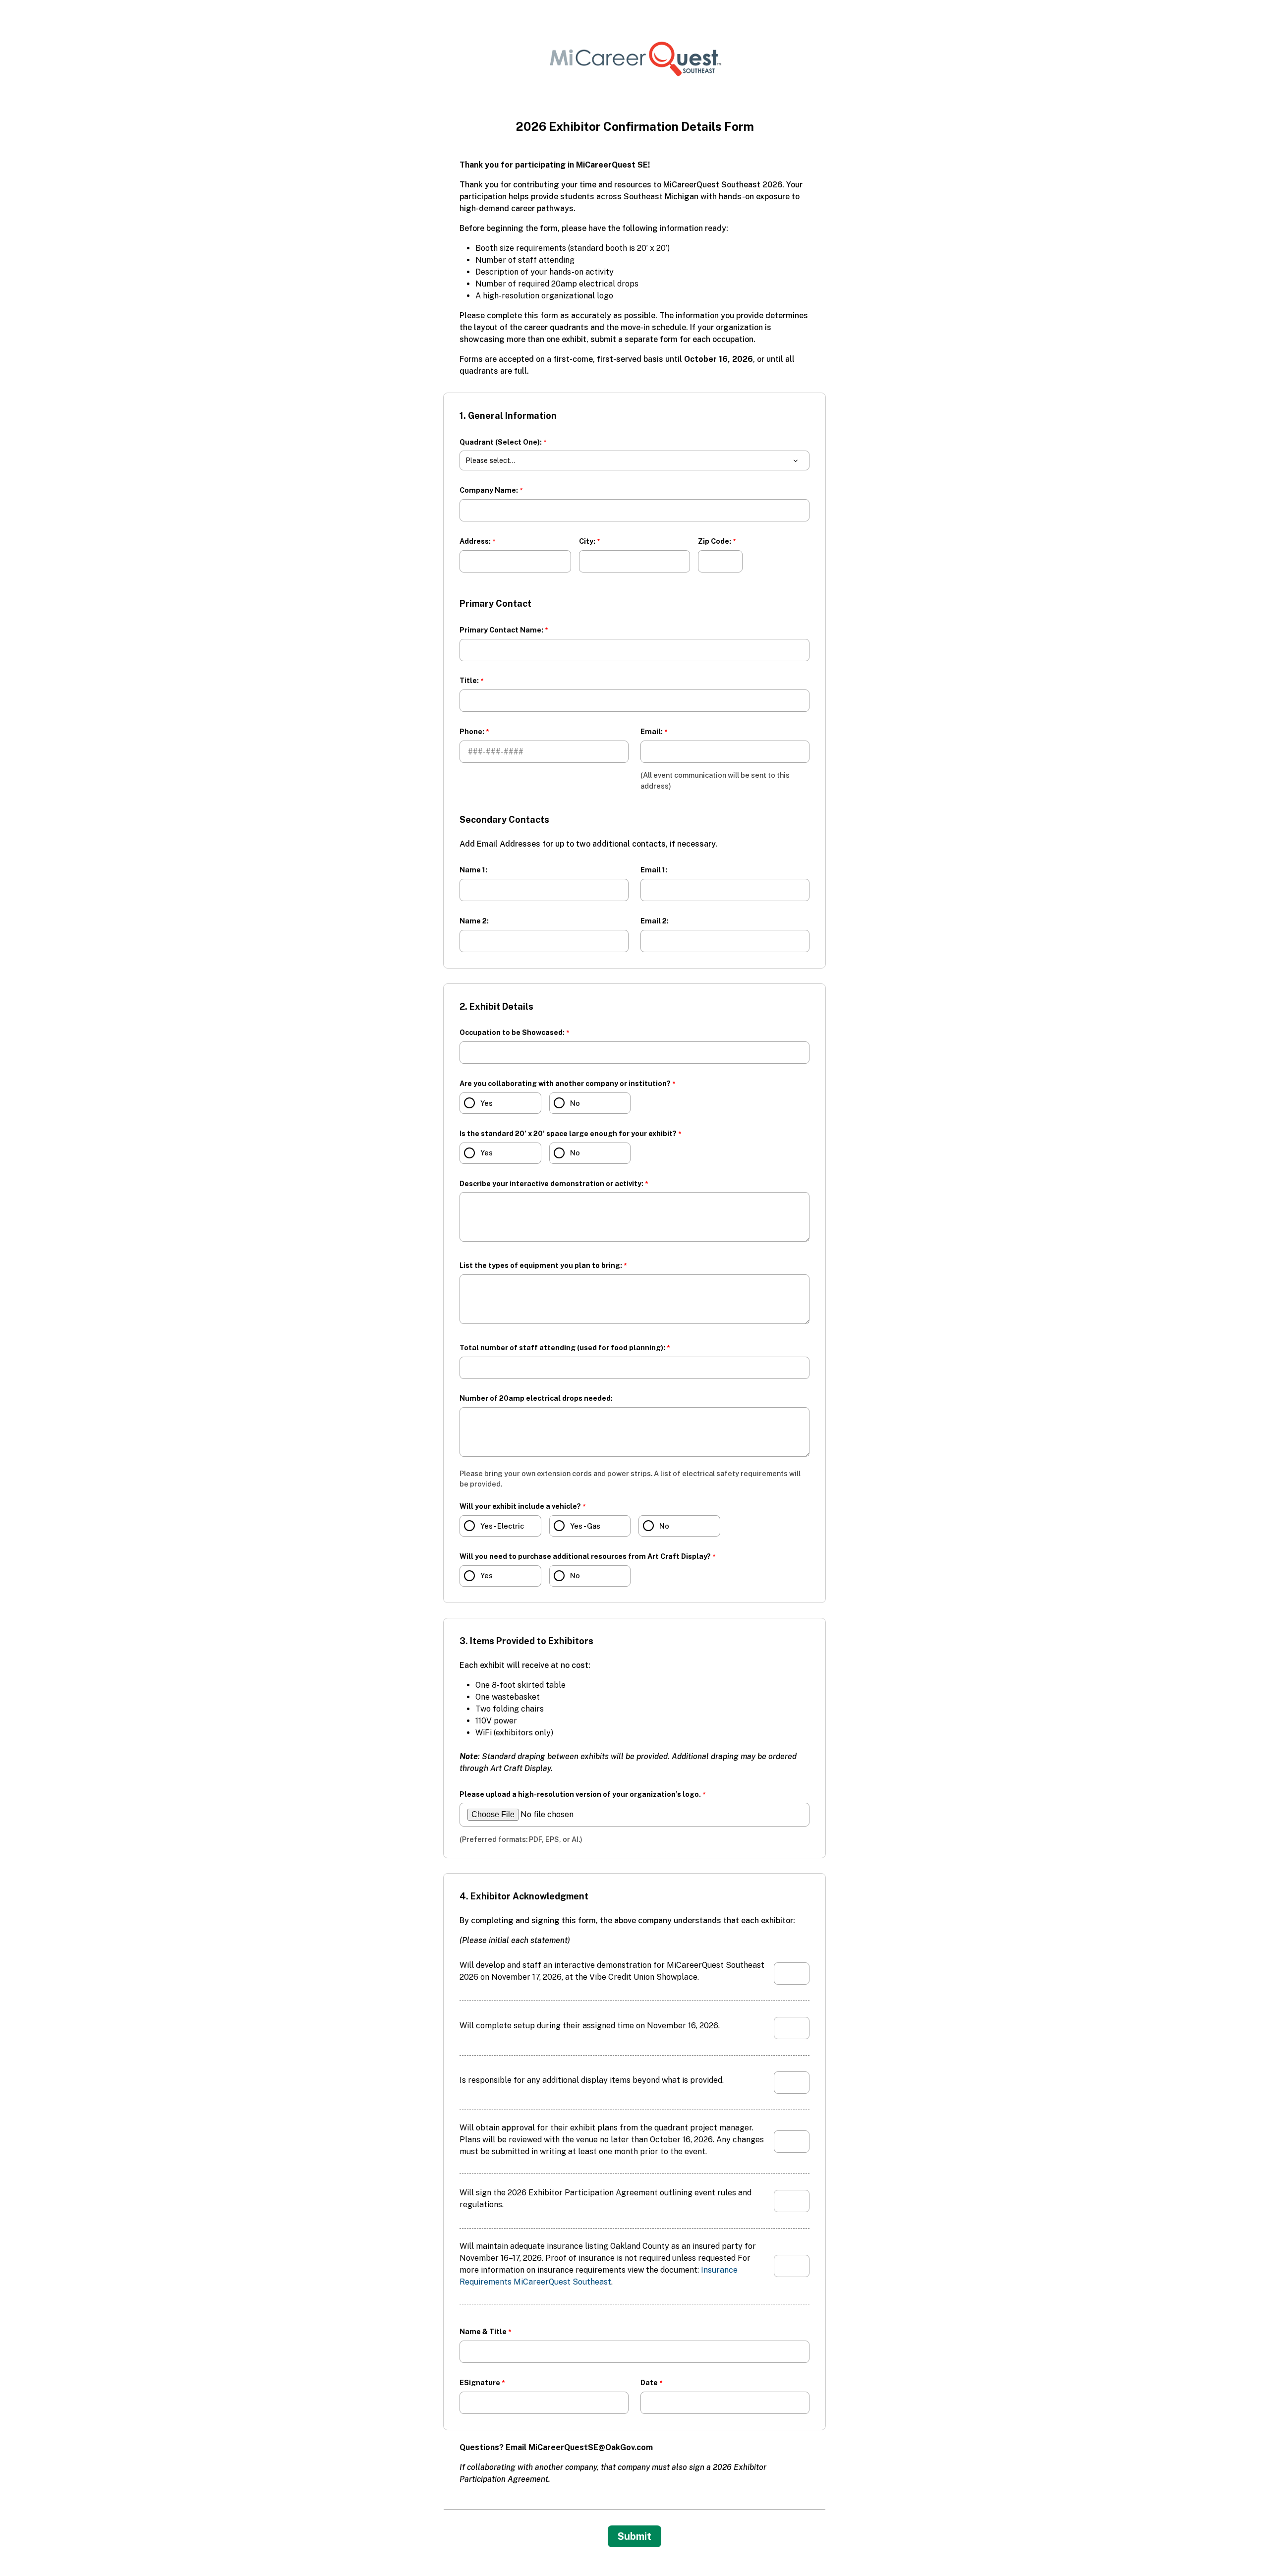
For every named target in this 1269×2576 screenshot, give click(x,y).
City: (587, 541)
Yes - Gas (585, 1526)
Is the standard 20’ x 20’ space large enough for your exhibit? (568, 1133)
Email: (652, 731)
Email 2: (655, 921)
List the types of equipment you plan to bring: (541, 1265)
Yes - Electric (502, 1526)
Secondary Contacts (505, 820)
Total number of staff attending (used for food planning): (562, 1347)
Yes (487, 1103)
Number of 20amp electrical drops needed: (536, 1398)
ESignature (480, 2382)
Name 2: (474, 921)
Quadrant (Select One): (501, 442)
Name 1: (473, 870)
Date (649, 2382)
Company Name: (489, 490)
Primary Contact (495, 603)
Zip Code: (715, 541)
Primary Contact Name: (501, 630)
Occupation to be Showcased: (512, 1032)
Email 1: (654, 870)
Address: (475, 541)
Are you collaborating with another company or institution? (565, 1083)
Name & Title (483, 2331)
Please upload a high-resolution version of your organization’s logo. (580, 1794)
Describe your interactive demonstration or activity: (551, 1183)
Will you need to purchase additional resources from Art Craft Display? (585, 1556)
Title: (469, 680)
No (575, 1103)
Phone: (472, 731)
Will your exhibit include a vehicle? (520, 1506)
